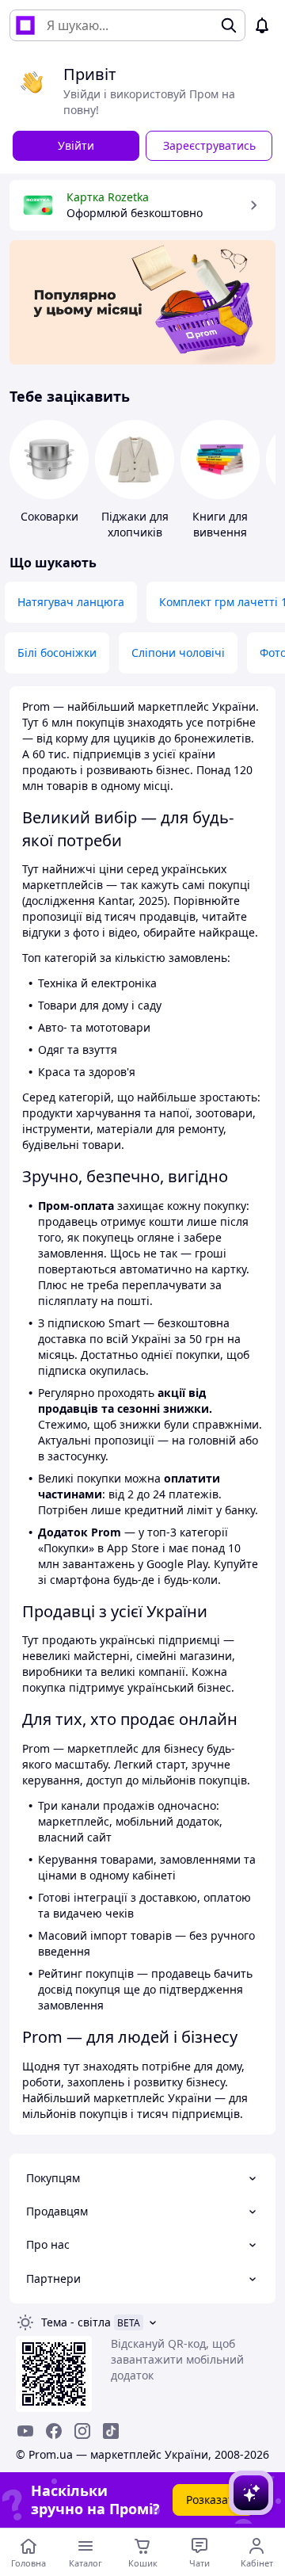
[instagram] (82, 2431)
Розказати (213, 2500)
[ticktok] (111, 2431)
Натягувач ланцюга (71, 602)
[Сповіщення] (262, 25)
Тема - (76, 2322)
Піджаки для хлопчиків (135, 524)
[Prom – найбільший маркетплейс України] (25, 25)
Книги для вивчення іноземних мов (220, 540)
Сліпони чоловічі (178, 653)
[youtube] (25, 2431)
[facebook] (54, 2431)
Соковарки (49, 516)
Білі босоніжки (57, 653)
